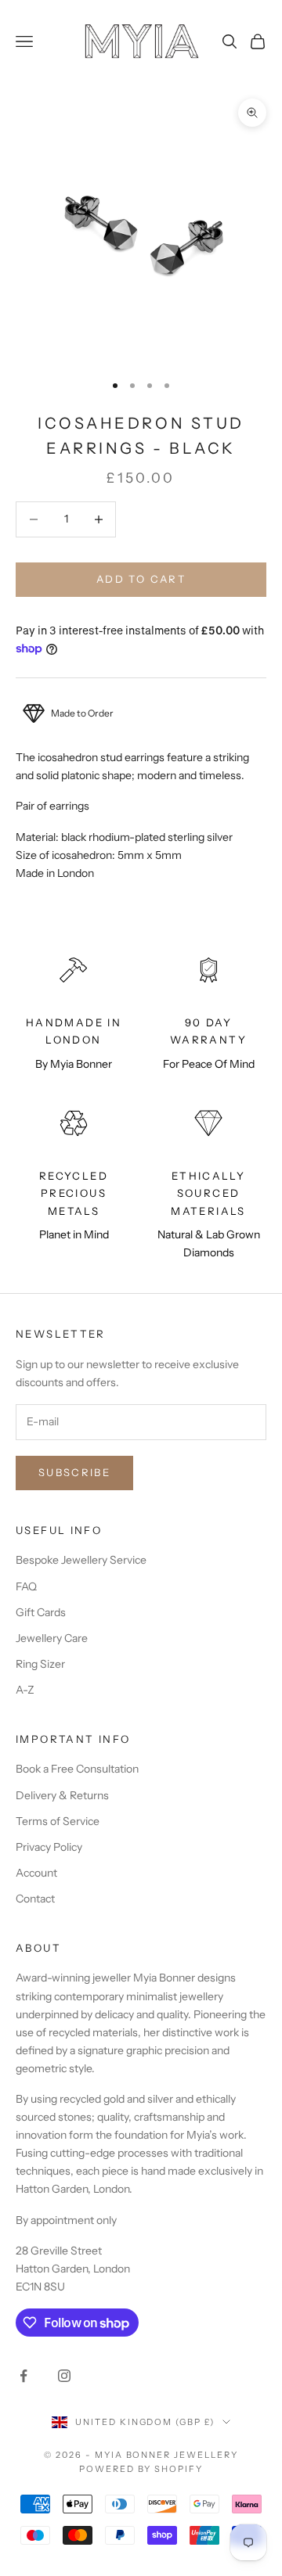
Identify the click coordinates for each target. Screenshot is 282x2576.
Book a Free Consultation (77, 1769)
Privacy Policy (49, 1847)
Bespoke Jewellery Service (81, 1560)
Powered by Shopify (141, 2469)
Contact (35, 1899)
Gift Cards (41, 1612)
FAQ (26, 1586)
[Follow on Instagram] (64, 2376)
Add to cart (141, 579)
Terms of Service (58, 1821)
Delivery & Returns (62, 1795)
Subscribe (74, 1472)
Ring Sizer (40, 1664)
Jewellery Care (52, 1638)
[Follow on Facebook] (23, 2376)
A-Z (25, 1690)
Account (36, 1873)
